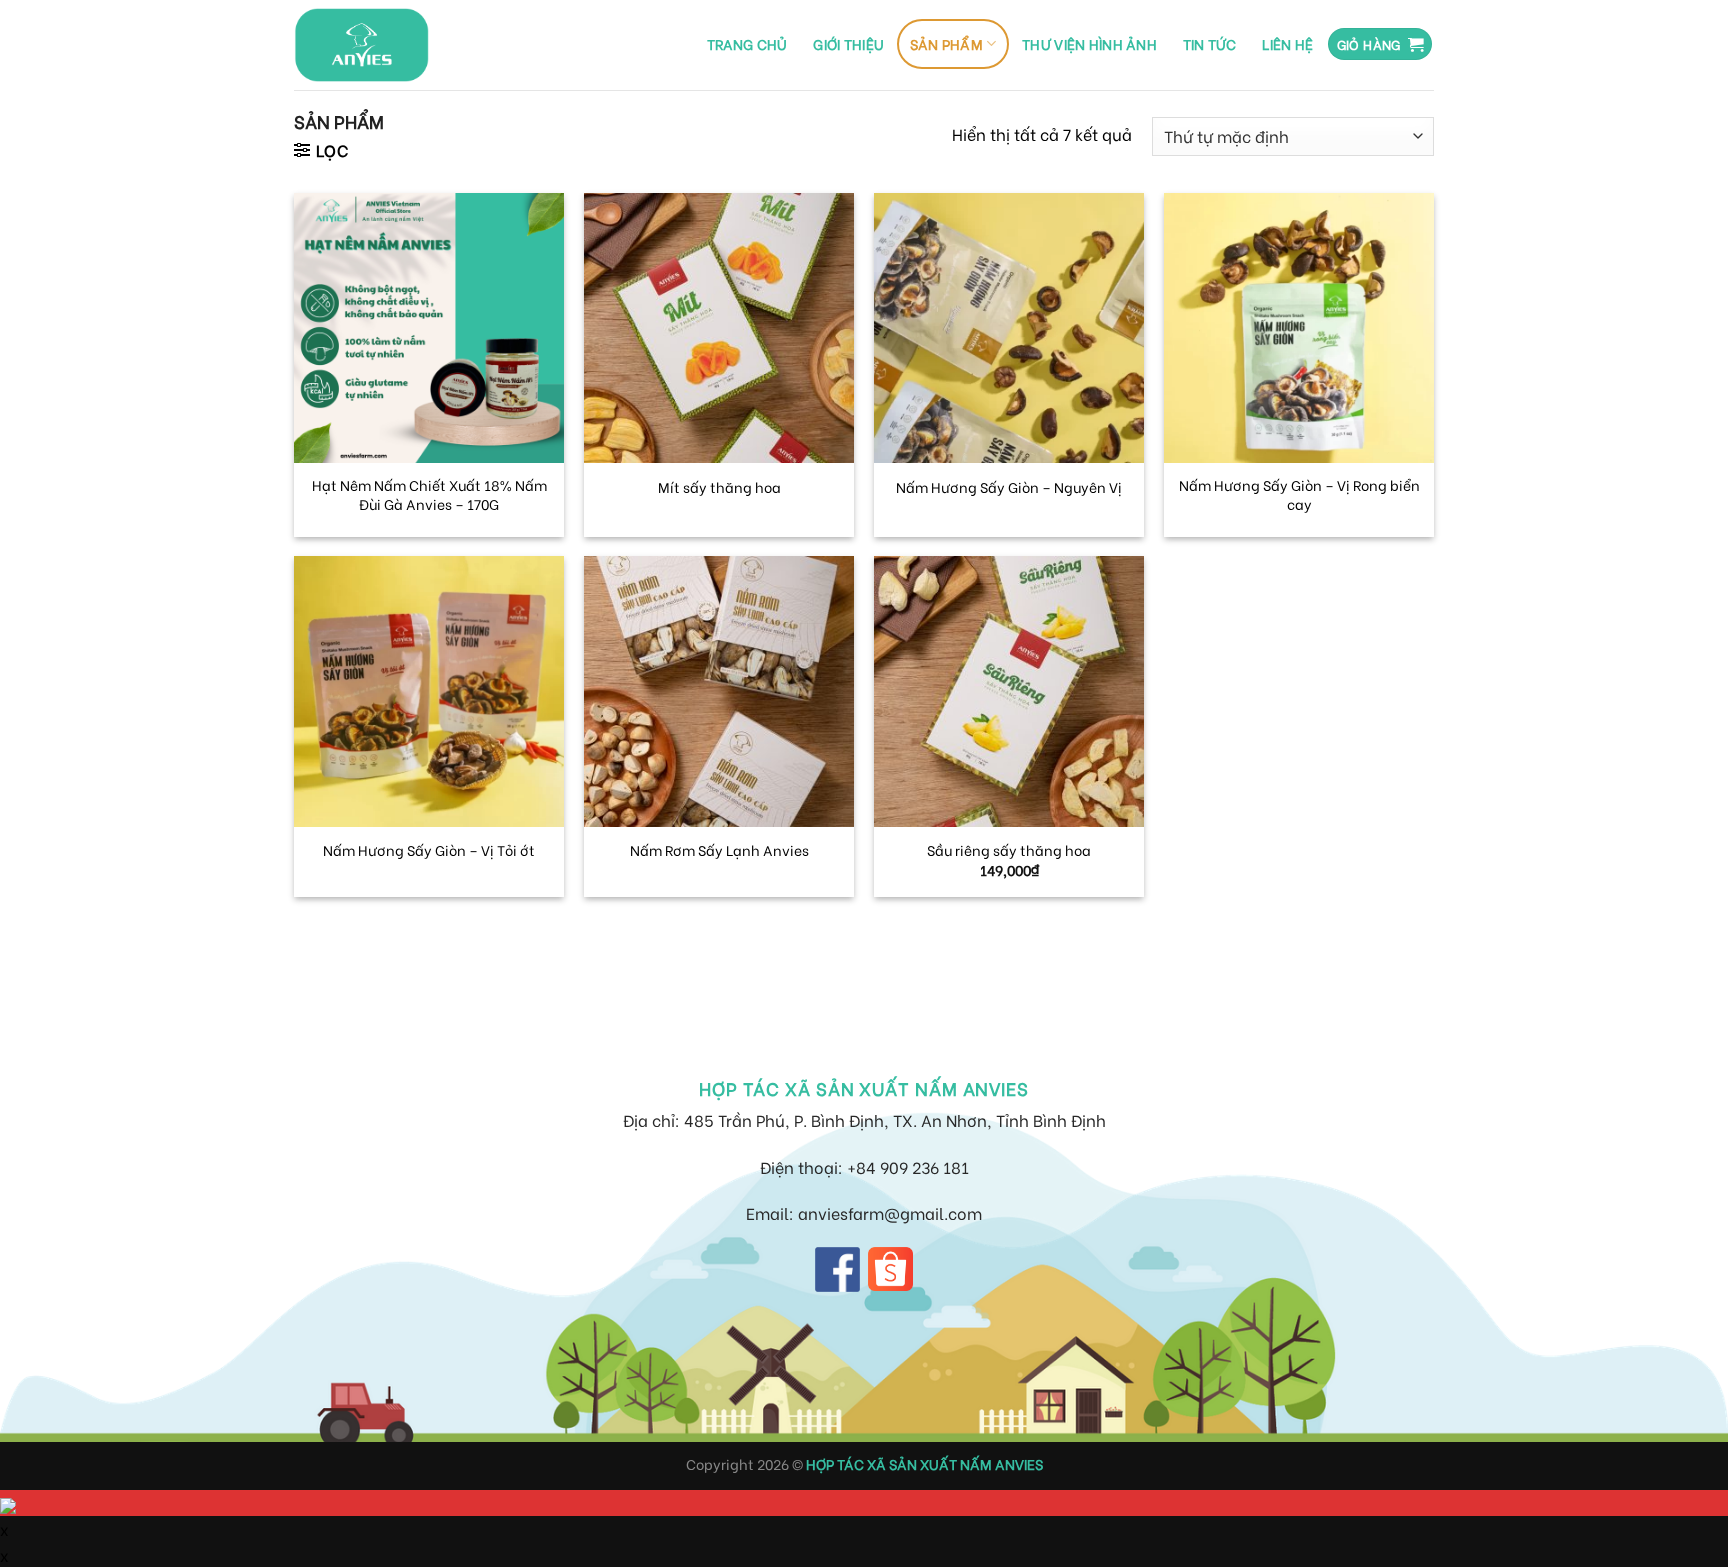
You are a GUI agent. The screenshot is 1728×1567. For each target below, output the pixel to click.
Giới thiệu (848, 43)
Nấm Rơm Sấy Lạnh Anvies (719, 850)
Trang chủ (747, 43)
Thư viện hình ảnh (1089, 43)
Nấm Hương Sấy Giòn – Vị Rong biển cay (1299, 494)
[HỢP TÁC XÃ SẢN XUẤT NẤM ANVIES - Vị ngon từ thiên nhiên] (361, 44)
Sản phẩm (946, 43)
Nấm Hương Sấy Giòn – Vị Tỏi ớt (429, 850)
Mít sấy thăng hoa (719, 487)
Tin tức (1210, 43)
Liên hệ (1287, 43)
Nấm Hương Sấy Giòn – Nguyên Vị (1009, 487)
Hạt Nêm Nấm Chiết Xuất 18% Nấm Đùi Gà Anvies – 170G (429, 494)
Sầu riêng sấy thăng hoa (1009, 850)
